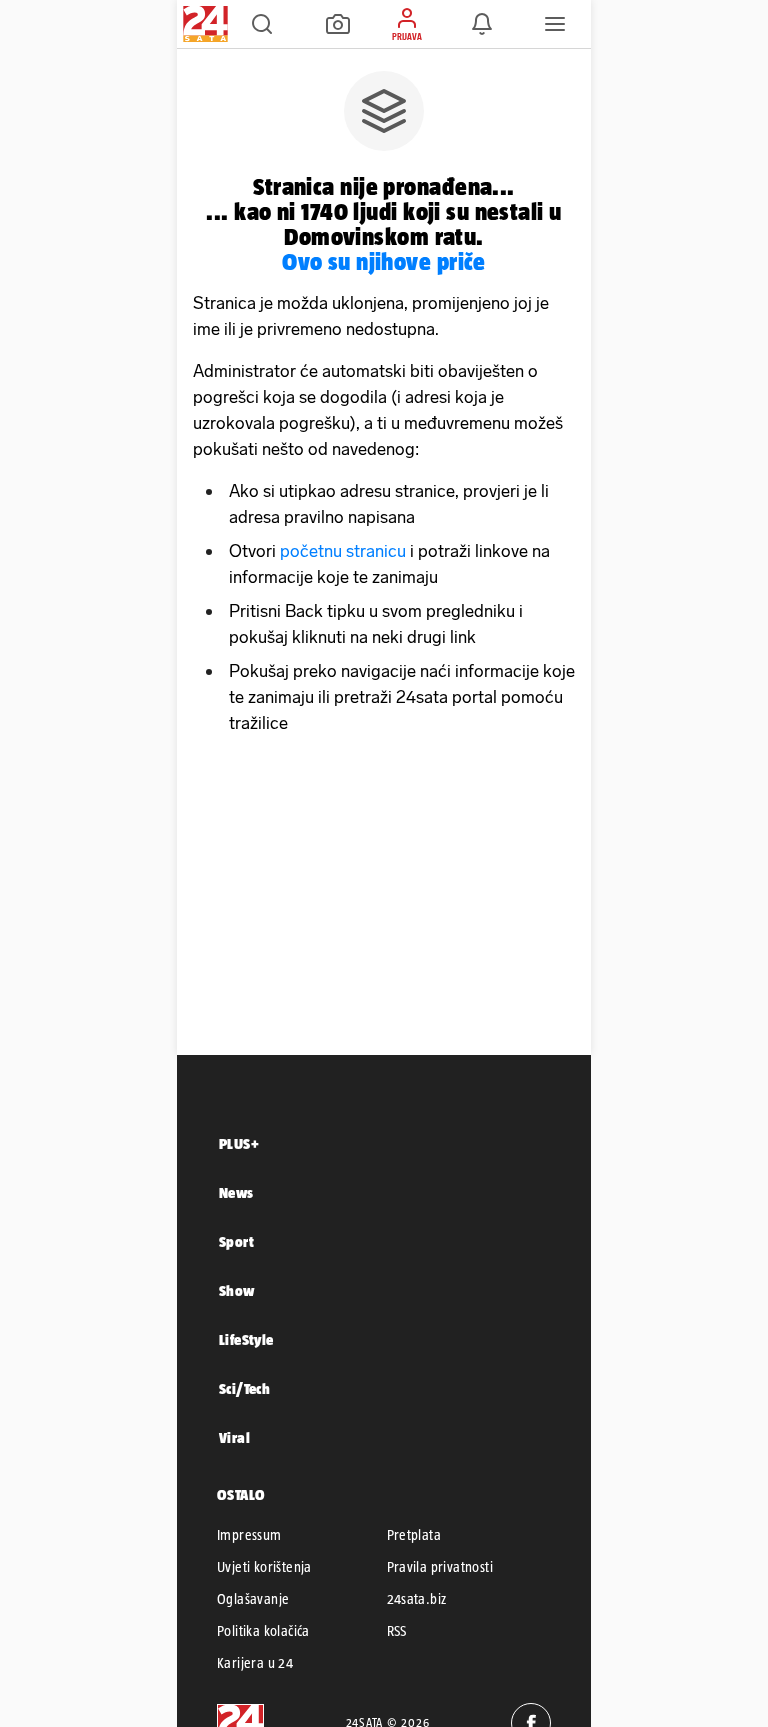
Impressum (249, 1535)
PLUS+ (239, 1143)
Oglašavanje (253, 1599)
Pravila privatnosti (440, 1567)
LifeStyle (246, 1339)
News (236, 1192)
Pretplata (414, 1535)
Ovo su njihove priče (384, 261)
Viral (234, 1437)
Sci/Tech (244, 1388)
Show (237, 1290)
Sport (236, 1241)
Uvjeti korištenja (264, 1567)
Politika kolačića (263, 1631)
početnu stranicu (343, 551)
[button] (262, 24)
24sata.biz (417, 1599)
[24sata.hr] (203, 24)
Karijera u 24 (255, 1663)
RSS (397, 1631)
